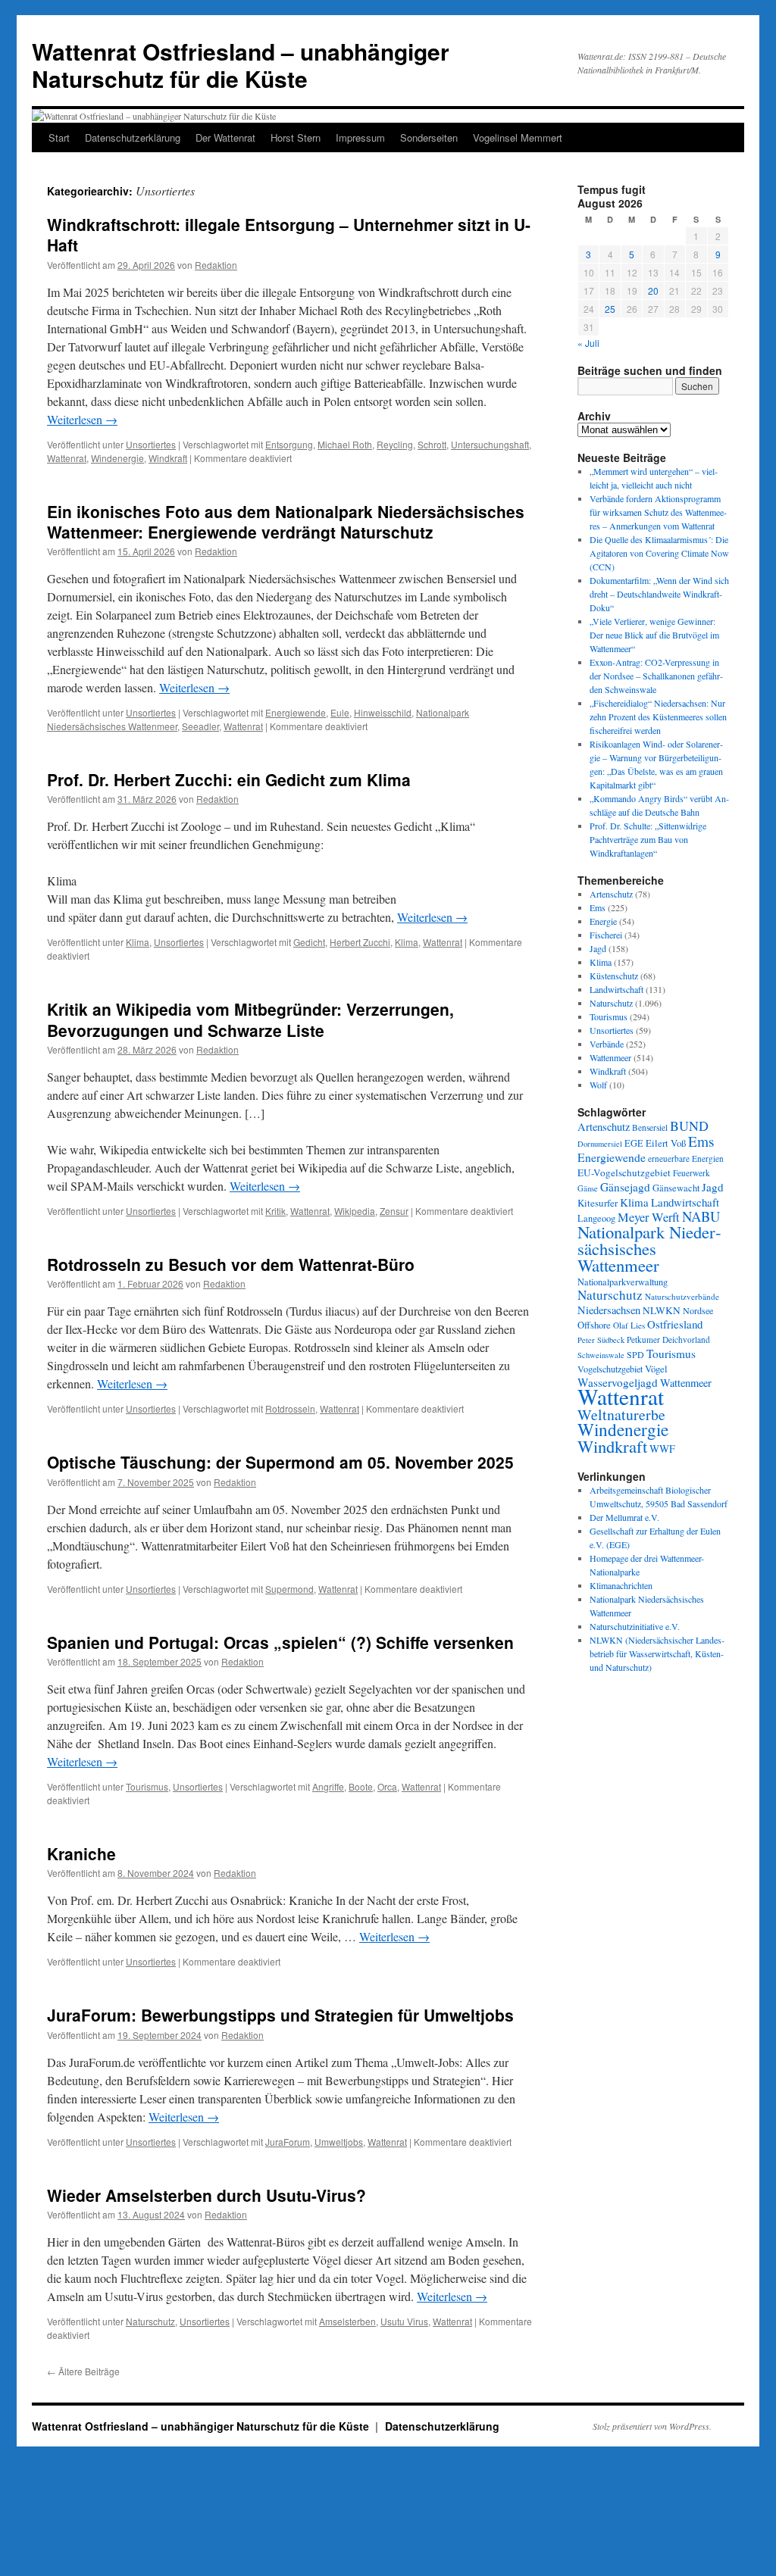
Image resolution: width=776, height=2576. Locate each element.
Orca (387, 1786)
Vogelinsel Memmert (518, 137)
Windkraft (168, 458)
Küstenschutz (614, 976)
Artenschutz (611, 894)
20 (653, 290)
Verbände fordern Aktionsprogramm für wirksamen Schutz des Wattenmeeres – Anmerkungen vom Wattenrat (658, 512)
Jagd (598, 948)
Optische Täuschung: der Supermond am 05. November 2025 (280, 1462)
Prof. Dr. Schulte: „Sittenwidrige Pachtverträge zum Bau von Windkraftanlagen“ (648, 839)
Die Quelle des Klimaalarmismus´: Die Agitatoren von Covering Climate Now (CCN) (659, 553)
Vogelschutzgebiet (610, 1369)
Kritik (275, 1211)
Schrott (432, 444)
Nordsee (698, 1310)
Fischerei (606, 935)
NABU (701, 1216)
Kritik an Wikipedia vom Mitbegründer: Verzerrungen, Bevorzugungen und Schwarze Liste (250, 1019)
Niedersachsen (609, 1310)
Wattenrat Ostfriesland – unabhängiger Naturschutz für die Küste (241, 65)
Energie (603, 921)
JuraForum (288, 2142)
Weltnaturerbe (621, 1414)
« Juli (588, 343)
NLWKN (662, 1310)
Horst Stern (296, 137)
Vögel (656, 1369)
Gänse (588, 1188)
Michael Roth (345, 444)
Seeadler (200, 726)
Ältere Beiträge (83, 2371)
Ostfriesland (675, 1324)
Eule (340, 712)
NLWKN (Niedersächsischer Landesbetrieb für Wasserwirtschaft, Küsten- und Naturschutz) (657, 1653)
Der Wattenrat (225, 137)
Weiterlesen (82, 419)
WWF (662, 1449)
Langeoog (596, 1218)
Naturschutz (150, 2321)
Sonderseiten (429, 137)
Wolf (598, 1085)
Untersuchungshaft (490, 444)
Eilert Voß (666, 1143)
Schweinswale (601, 1355)
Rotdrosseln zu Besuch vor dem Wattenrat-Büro (231, 1264)
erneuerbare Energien (686, 1158)
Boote (361, 1786)
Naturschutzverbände (682, 1296)
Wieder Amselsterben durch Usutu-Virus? (207, 2195)
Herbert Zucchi (360, 942)
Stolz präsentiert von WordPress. (652, 2426)
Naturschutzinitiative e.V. (635, 1626)
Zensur (394, 1211)
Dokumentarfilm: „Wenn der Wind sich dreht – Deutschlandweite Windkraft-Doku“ (659, 594)
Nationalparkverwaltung (623, 1282)
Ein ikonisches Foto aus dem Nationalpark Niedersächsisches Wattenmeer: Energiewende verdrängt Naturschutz (286, 521)
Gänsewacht (676, 1188)
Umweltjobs (339, 2142)
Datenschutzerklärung (133, 137)
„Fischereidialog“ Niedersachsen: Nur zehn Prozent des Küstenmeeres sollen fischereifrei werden (658, 717)
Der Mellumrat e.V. (624, 1517)
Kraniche (81, 1853)
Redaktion (216, 265)
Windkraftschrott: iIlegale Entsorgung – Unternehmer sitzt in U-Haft (289, 234)
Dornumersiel (600, 1144)
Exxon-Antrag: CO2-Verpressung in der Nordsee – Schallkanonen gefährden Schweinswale (656, 676)
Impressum (360, 137)
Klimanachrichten (621, 1585)
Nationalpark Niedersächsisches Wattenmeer (649, 1248)
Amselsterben (347, 2321)
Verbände (607, 1044)
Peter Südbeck (601, 1340)
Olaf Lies (629, 1325)
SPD (635, 1354)
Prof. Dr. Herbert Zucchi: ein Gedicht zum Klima (229, 779)
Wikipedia (355, 1211)
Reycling (395, 444)
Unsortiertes (151, 444)
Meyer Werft (649, 1217)
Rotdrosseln (290, 1408)
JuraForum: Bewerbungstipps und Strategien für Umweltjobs (280, 2015)
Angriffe (328, 1786)
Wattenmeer (610, 1057)
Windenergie (117, 458)
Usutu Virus (404, 2321)
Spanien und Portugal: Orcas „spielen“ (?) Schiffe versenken (280, 1642)
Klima (138, 942)
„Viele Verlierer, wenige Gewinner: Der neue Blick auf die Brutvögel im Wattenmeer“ (654, 635)
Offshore (594, 1325)
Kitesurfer (598, 1203)
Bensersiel (650, 1127)
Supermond (289, 1589)
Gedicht (309, 942)
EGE (634, 1143)
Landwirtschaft (616, 989)
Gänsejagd (625, 1187)
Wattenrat (67, 458)
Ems (598, 907)
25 (610, 309)
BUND (689, 1126)
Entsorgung (289, 444)
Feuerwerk (692, 1173)
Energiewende (296, 712)
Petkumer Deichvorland (668, 1340)
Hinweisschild (383, 712)
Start (59, 137)
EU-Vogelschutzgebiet (624, 1172)
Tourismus (147, 1786)
